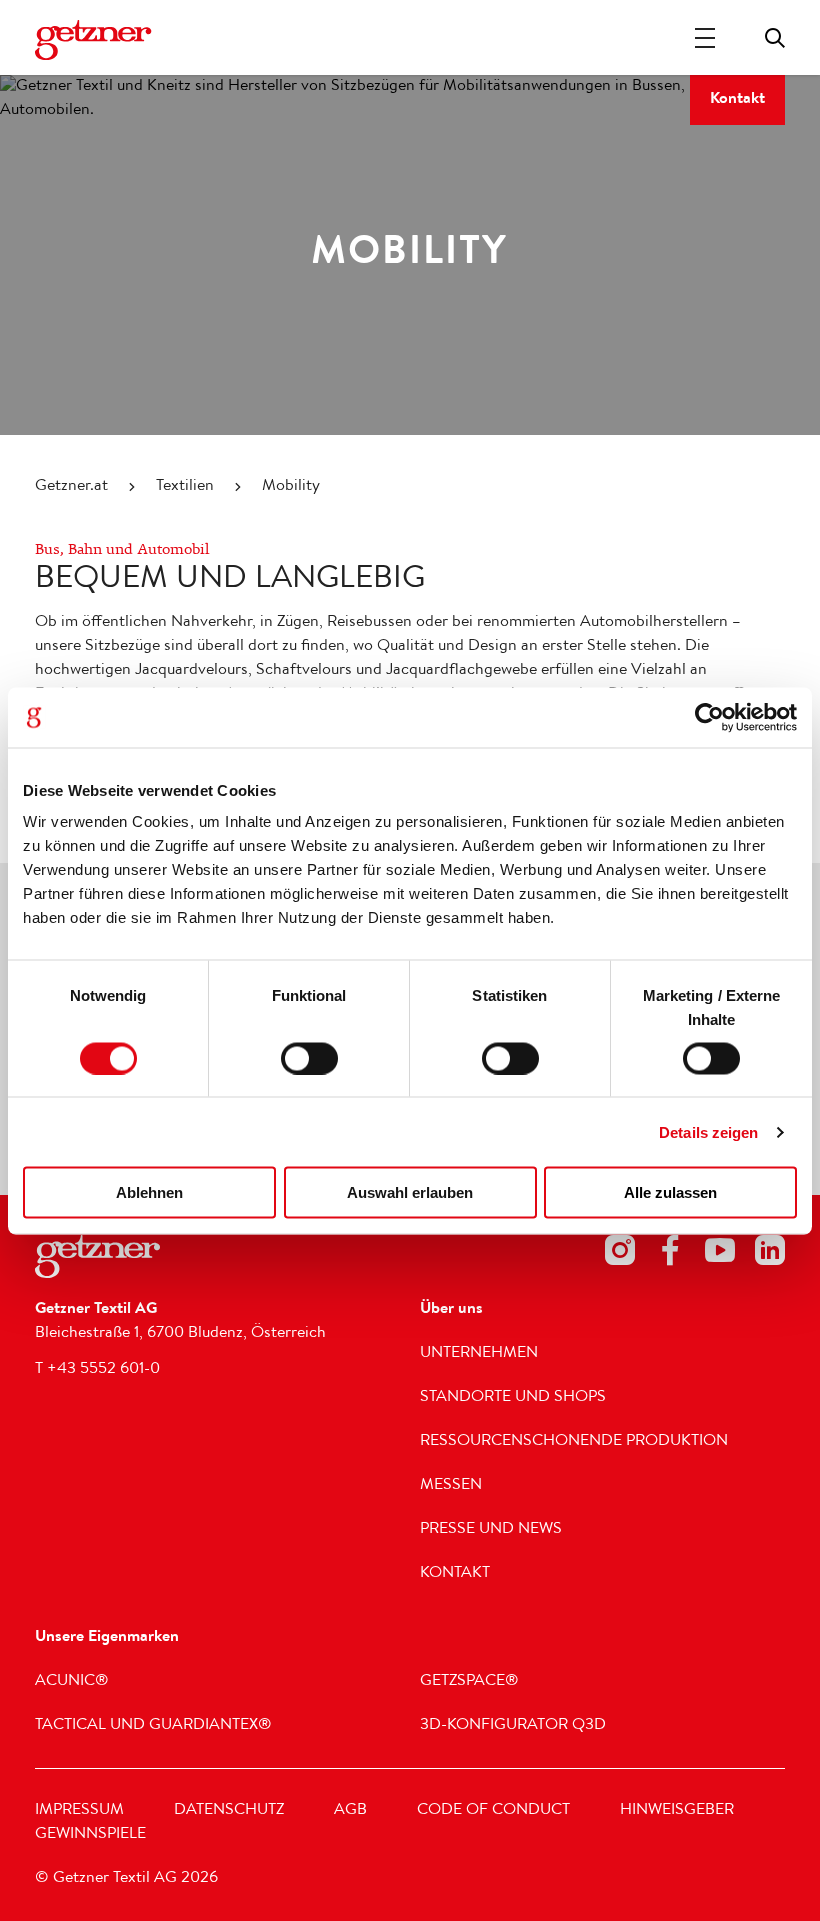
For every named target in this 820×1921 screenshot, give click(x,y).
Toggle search (775, 38)
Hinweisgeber (677, 1811)
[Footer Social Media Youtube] (720, 1254)
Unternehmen (479, 1354)
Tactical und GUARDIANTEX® (153, 1726)
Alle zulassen (670, 1192)
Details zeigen (708, 1131)
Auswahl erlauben (410, 1192)
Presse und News (491, 1530)
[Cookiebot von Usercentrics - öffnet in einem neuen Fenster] (709, 717)
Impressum (79, 1811)
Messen (451, 1486)
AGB (350, 1811)
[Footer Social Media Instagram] (620, 1254)
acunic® (72, 1682)
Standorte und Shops (513, 1398)
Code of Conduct (493, 1811)
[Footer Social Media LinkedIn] (770, 1254)
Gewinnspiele (90, 1835)
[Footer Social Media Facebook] (670, 1254)
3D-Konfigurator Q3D (513, 1726)
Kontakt (737, 100)
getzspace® (469, 1682)
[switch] (309, 1058)
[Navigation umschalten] (705, 38)
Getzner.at (71, 487)
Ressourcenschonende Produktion (574, 1442)
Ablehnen (149, 1192)
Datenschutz (229, 1811)
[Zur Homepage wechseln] (95, 40)
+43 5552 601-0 (103, 1370)
